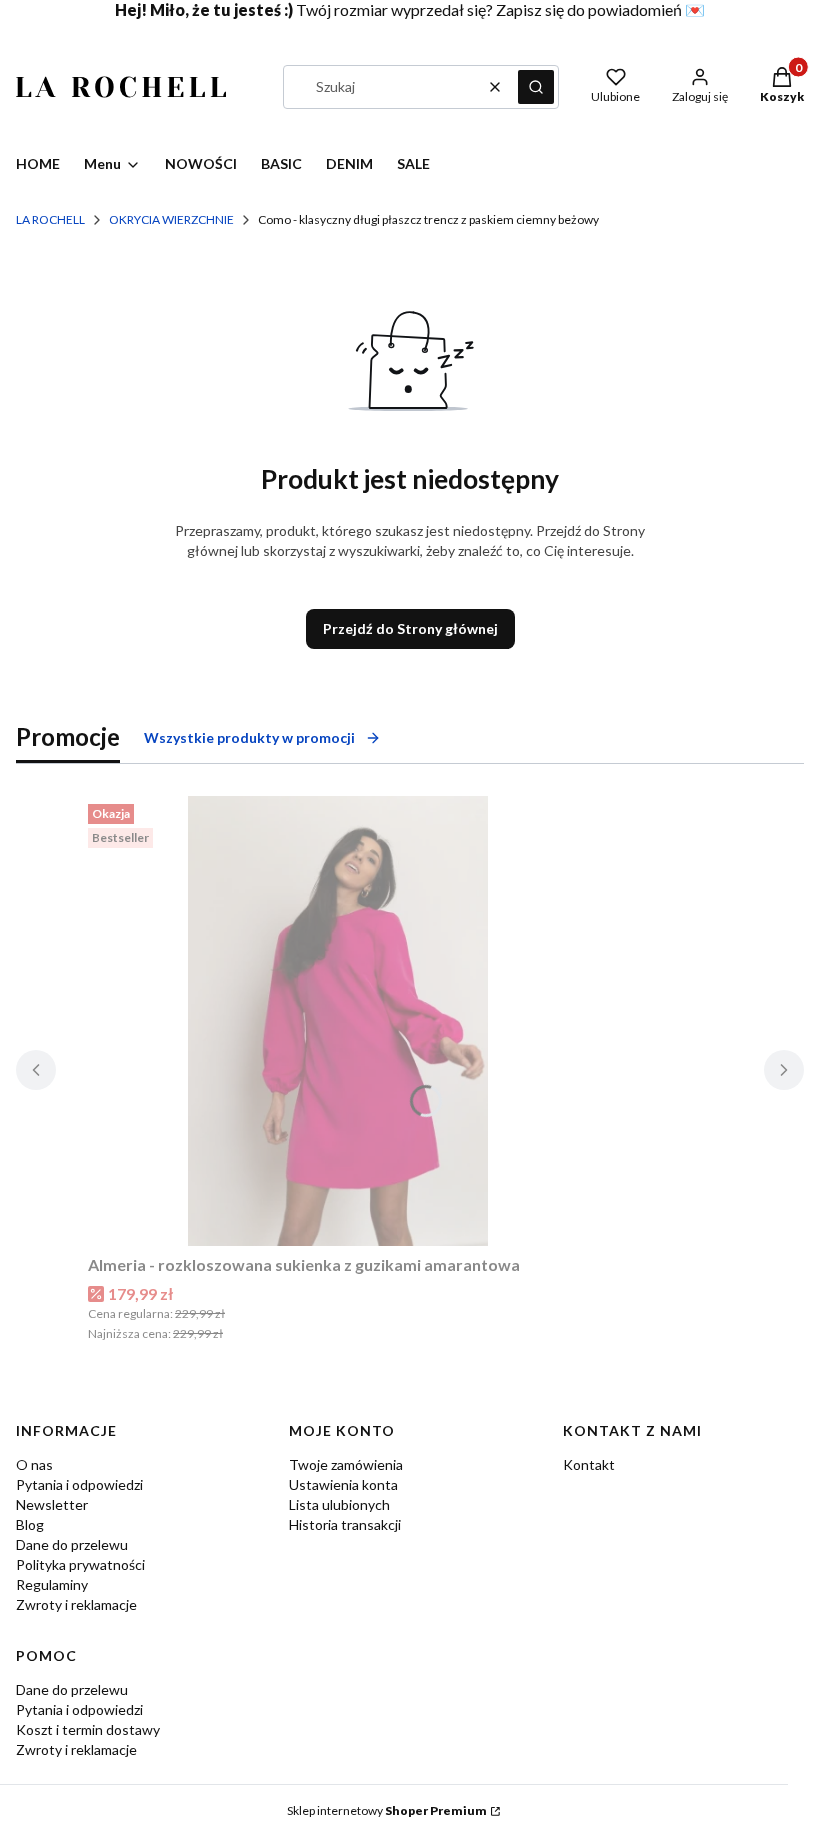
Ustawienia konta (343, 1484)
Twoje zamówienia (346, 1464)
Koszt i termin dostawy (88, 1729)
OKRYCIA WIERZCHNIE (171, 219)
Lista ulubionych (339, 1504)
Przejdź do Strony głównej (410, 628)
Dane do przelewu (72, 1544)
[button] (536, 87)
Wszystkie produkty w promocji (249, 737)
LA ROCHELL (50, 219)
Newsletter (52, 1504)
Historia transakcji (345, 1524)
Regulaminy (52, 1584)
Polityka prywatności (80, 1564)
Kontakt (589, 1464)
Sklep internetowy (387, 1810)
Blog (30, 1524)
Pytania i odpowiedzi (79, 1484)
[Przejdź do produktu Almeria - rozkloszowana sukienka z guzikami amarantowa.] (338, 1021)
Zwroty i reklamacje (76, 1604)
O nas (34, 1464)
